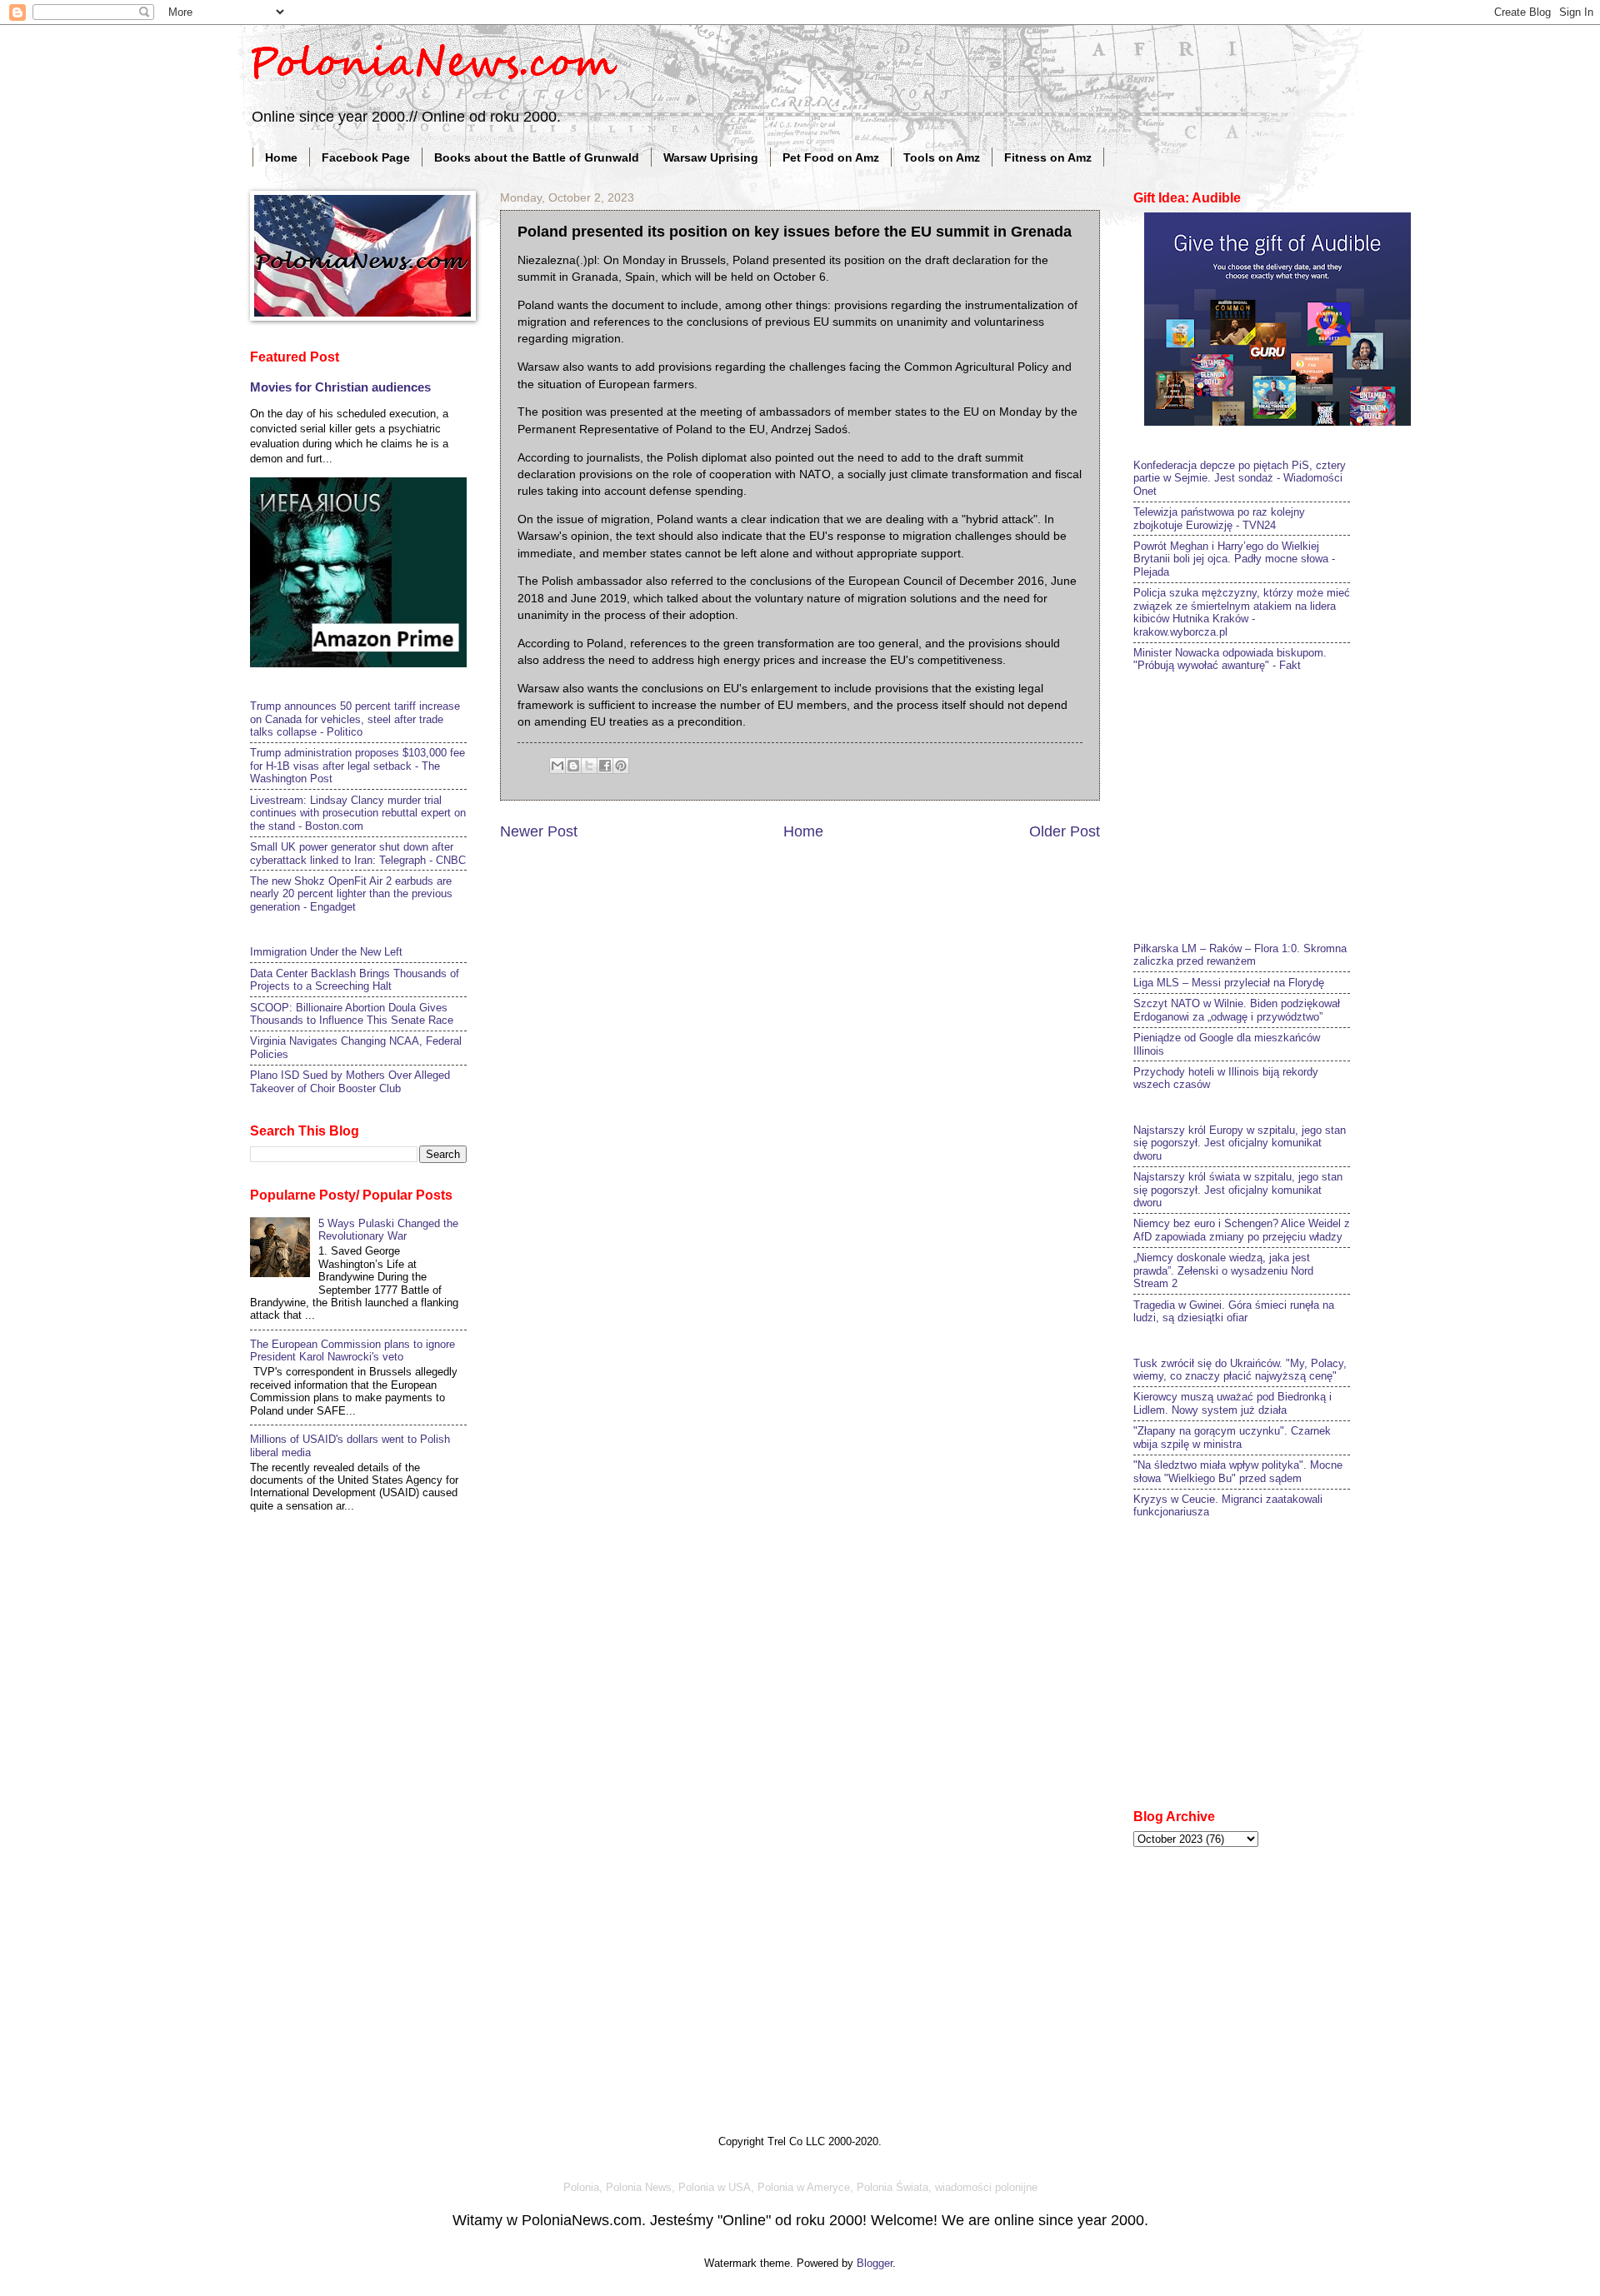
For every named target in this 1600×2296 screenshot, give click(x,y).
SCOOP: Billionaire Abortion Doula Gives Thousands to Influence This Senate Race (352, 1014)
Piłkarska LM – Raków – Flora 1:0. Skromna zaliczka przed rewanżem (1240, 955)
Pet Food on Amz (831, 157)
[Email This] (557, 766)
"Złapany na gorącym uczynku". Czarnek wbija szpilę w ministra (1232, 1437)
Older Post (1065, 831)
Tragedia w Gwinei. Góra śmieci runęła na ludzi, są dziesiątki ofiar (1234, 1311)
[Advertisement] (1258, 805)
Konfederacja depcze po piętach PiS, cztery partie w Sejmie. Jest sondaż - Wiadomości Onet (1240, 478)
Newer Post (539, 831)
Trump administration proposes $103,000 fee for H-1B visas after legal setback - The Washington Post (357, 766)
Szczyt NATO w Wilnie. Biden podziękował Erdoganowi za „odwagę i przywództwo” (1237, 1010)
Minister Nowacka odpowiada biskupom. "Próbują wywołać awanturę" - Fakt (1230, 659)
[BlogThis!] (573, 766)
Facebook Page (366, 157)
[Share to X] (589, 766)
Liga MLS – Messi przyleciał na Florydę (1229, 983)
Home (281, 157)
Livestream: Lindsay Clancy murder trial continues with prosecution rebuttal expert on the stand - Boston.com (358, 813)
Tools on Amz (942, 157)
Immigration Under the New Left (326, 952)
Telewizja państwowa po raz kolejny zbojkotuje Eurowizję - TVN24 (1219, 518)
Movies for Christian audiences (340, 387)
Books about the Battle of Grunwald (537, 157)
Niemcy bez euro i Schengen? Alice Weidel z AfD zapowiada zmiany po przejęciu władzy (1242, 1230)
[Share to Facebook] (605, 766)
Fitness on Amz (1048, 157)
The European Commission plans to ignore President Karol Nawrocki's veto (352, 1350)
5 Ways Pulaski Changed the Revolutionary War (388, 1230)
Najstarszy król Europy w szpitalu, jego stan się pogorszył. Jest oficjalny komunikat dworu (1240, 1143)
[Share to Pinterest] (621, 766)
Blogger (875, 2263)
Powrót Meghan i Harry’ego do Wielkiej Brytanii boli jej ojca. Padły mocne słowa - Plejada (1234, 559)
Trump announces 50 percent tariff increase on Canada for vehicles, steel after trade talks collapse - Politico (355, 719)
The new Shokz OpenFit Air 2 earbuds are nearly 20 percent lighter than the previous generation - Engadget (351, 894)
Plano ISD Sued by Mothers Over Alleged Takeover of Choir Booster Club (350, 1081)
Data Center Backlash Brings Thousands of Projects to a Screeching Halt (355, 980)
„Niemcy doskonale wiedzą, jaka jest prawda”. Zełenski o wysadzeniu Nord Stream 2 (1223, 1270)
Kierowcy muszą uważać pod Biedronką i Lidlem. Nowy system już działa (1232, 1403)
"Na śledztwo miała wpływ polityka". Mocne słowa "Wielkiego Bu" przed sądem (1238, 1471)
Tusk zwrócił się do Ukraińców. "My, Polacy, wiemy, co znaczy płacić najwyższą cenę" (1240, 1370)
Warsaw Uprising (711, 157)
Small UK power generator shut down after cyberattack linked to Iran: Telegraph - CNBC (358, 853)
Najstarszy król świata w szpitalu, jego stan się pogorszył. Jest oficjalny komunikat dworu (1238, 1190)
